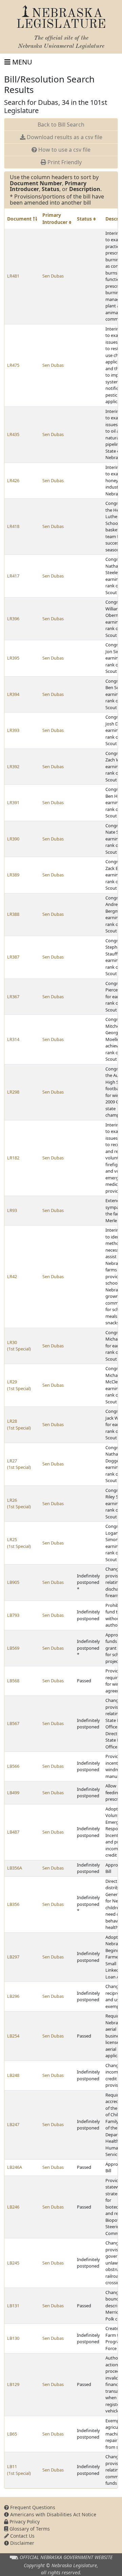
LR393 (13, 730)
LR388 (13, 914)
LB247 (13, 2124)
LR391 (13, 802)
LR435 (13, 434)
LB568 (13, 1681)
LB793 (13, 1615)
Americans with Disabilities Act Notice (53, 2514)
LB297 (13, 1957)
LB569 (13, 1648)
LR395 (13, 658)
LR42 (12, 1276)
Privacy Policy (24, 2522)
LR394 (13, 694)
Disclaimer (22, 2543)
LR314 (13, 1039)
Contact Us (22, 2536)
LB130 (13, 2338)
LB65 (12, 2434)
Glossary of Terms (29, 2529)
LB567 (13, 1723)
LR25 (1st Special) (19, 1543)
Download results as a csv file (64, 137)
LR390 (13, 839)
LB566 (13, 1766)
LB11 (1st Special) (19, 2470)
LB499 (13, 1793)
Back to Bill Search (61, 125)
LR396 (13, 619)
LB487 (13, 1832)
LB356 (13, 1904)
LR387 (13, 957)
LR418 (13, 526)
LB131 (13, 2306)
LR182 (13, 1158)
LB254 (13, 2036)
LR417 (13, 576)
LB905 (13, 1582)
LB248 (13, 2075)
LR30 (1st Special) (19, 1346)
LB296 (13, 1996)
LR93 (12, 1210)
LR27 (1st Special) (19, 1464)
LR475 (13, 365)
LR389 (13, 875)
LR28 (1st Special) (19, 1424)
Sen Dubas (53, 276)
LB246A (15, 2167)
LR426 (13, 480)
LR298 (13, 1092)
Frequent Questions (32, 2507)
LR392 (13, 766)
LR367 (13, 997)
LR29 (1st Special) (19, 1385)
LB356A (15, 1868)
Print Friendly (64, 162)
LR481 (13, 276)
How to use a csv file (64, 150)
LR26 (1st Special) (19, 1503)
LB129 (13, 2384)
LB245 (13, 2263)
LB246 (13, 2207)
